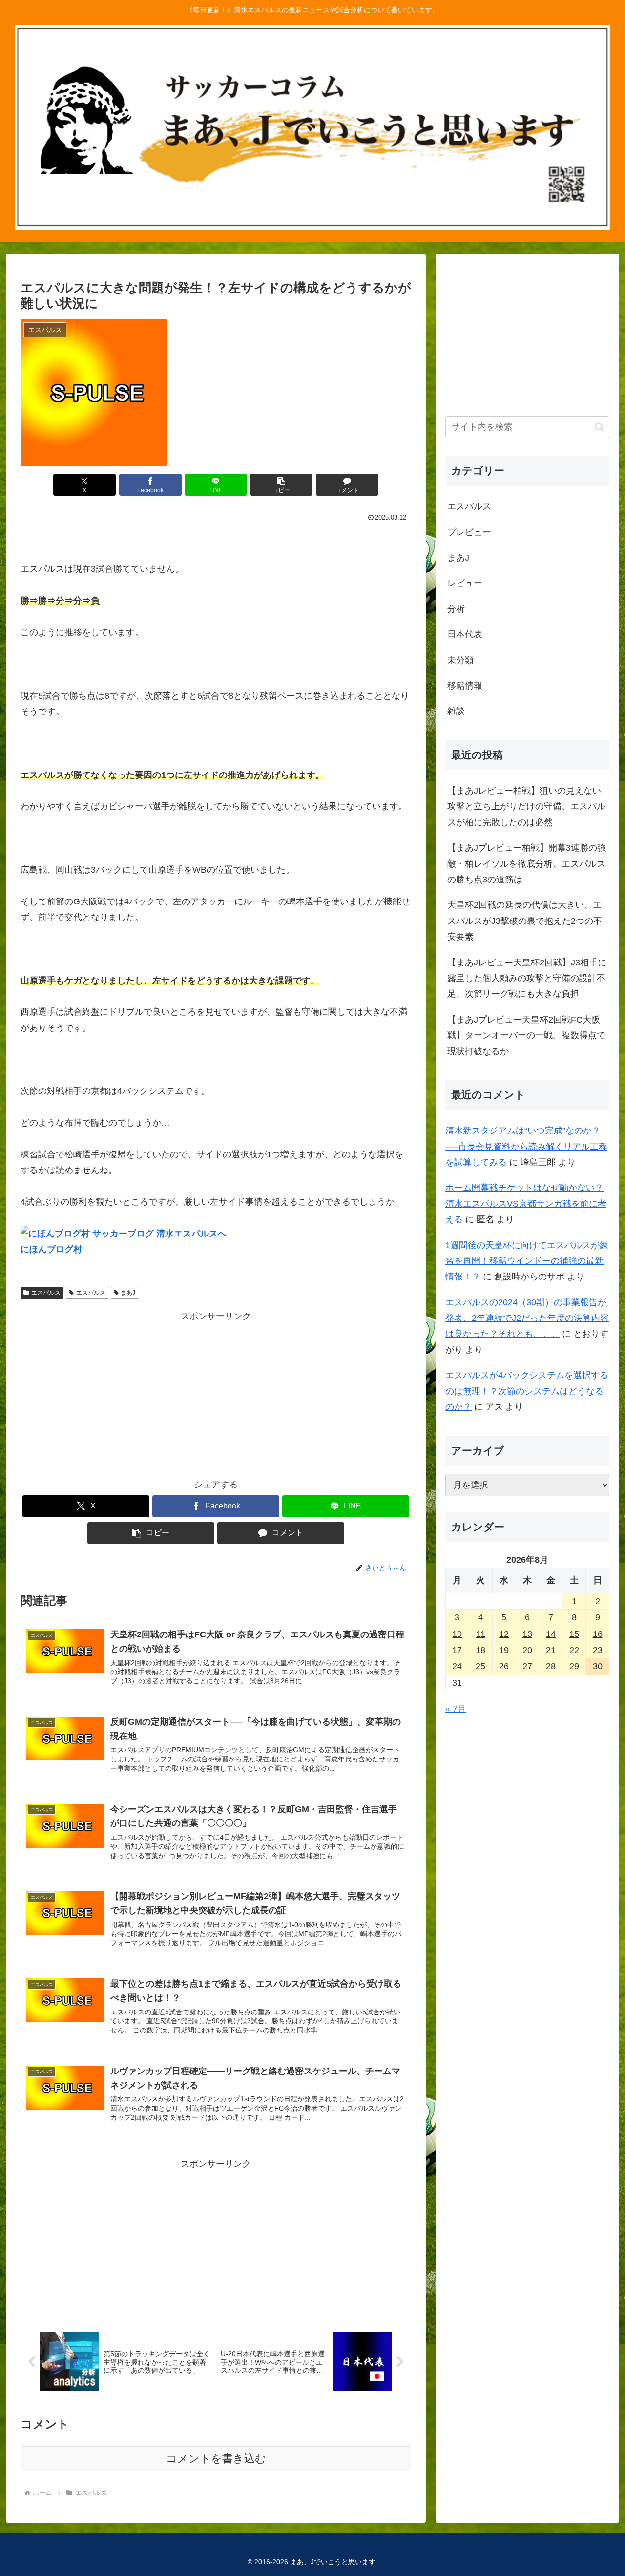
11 (481, 1634)
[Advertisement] (216, 1392)
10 (457, 1634)
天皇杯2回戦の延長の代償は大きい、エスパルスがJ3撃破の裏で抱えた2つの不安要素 (525, 921)
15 (574, 1634)
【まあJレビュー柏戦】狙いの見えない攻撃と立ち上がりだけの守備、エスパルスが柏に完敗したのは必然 (526, 806)
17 (457, 1650)
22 (574, 1650)
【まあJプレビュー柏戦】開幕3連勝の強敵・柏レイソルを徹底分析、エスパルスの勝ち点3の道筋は (527, 864)
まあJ (128, 1293)
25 (480, 1666)
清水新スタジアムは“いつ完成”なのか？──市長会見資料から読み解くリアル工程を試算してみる (526, 1146)
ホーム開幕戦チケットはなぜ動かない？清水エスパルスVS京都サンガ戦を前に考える (526, 1204)
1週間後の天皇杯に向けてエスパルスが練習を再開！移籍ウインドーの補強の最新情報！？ (527, 1261)
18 (480, 1650)
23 (598, 1650)
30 (598, 1666)
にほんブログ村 (51, 1249)
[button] (281, 485)
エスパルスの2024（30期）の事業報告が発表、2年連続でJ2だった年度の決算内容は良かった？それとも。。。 (527, 1318)
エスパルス (46, 1293)
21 (551, 1650)
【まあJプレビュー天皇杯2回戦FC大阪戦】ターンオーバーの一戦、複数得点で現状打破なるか (526, 1036)
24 (457, 1666)
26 (504, 1666)
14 (551, 1634)
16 (598, 1634)
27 (527, 1666)
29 (574, 1666)
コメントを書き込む (216, 2459)
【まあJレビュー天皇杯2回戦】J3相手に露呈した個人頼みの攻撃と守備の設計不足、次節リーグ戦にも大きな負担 (527, 978)
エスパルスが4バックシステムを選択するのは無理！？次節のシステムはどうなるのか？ (527, 1391)
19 (504, 1650)
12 (504, 1634)
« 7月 (456, 1709)
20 (527, 1650)
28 (551, 1666)
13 (527, 1634)
